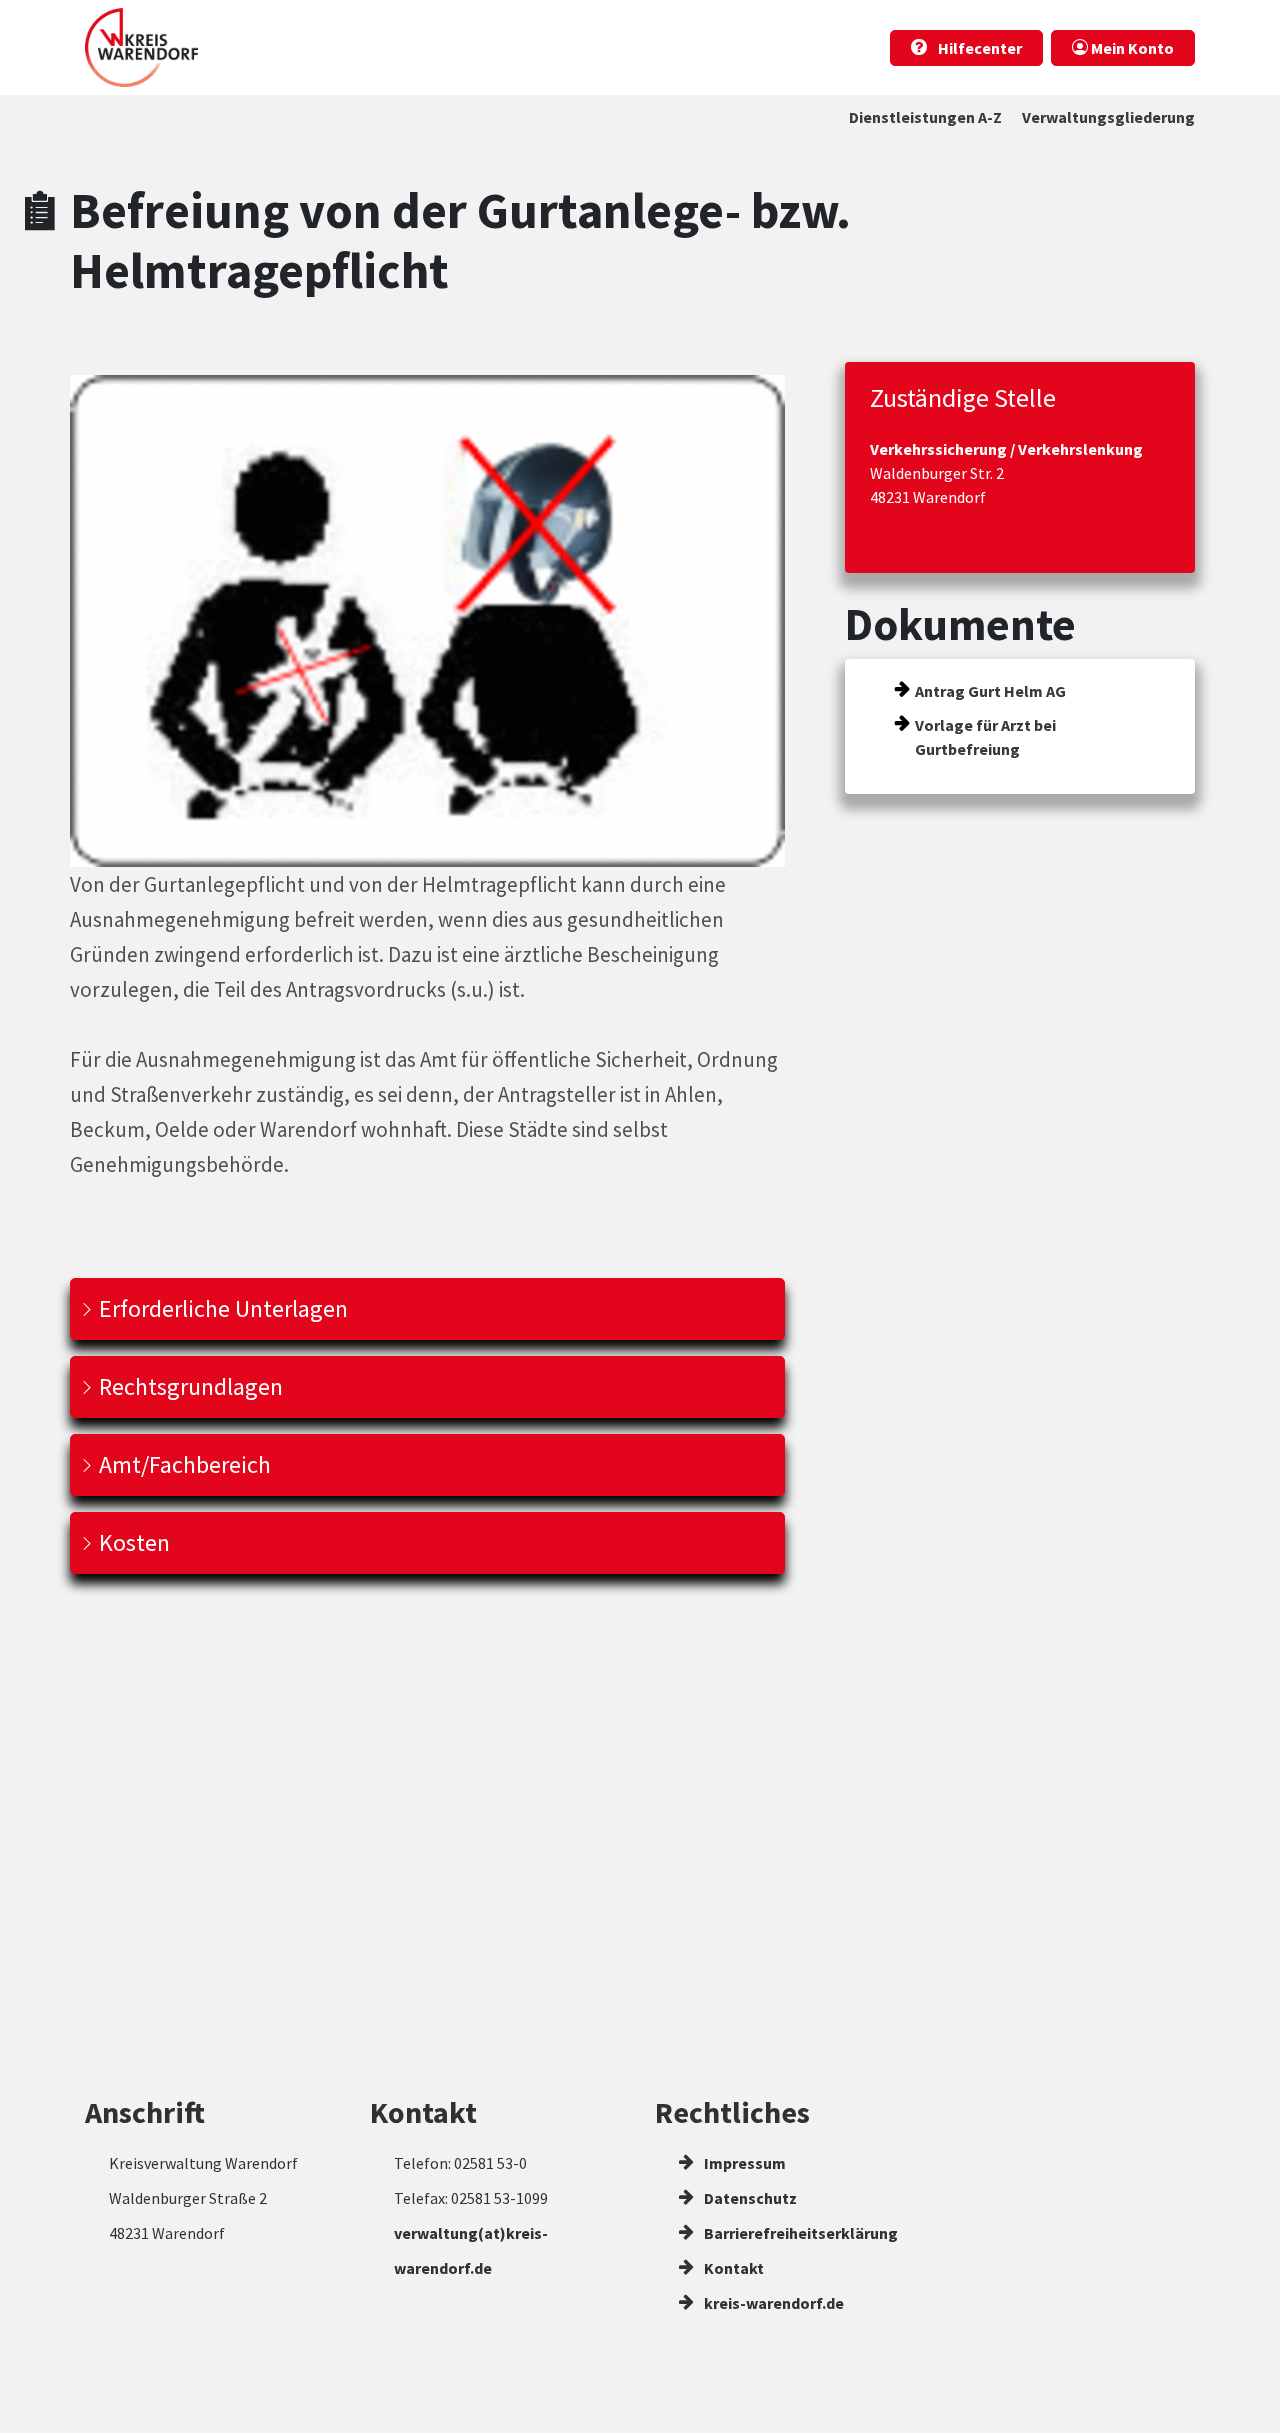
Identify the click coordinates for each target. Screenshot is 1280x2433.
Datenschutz (749, 2198)
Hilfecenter (978, 48)
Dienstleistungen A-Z (925, 117)
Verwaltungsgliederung (1108, 117)
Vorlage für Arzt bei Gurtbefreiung (985, 737)
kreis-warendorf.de (772, 2303)
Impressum (743, 2163)
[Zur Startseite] (141, 47)
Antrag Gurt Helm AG (990, 691)
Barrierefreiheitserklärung (799, 2233)
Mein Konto (1131, 48)
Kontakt (732, 2268)
